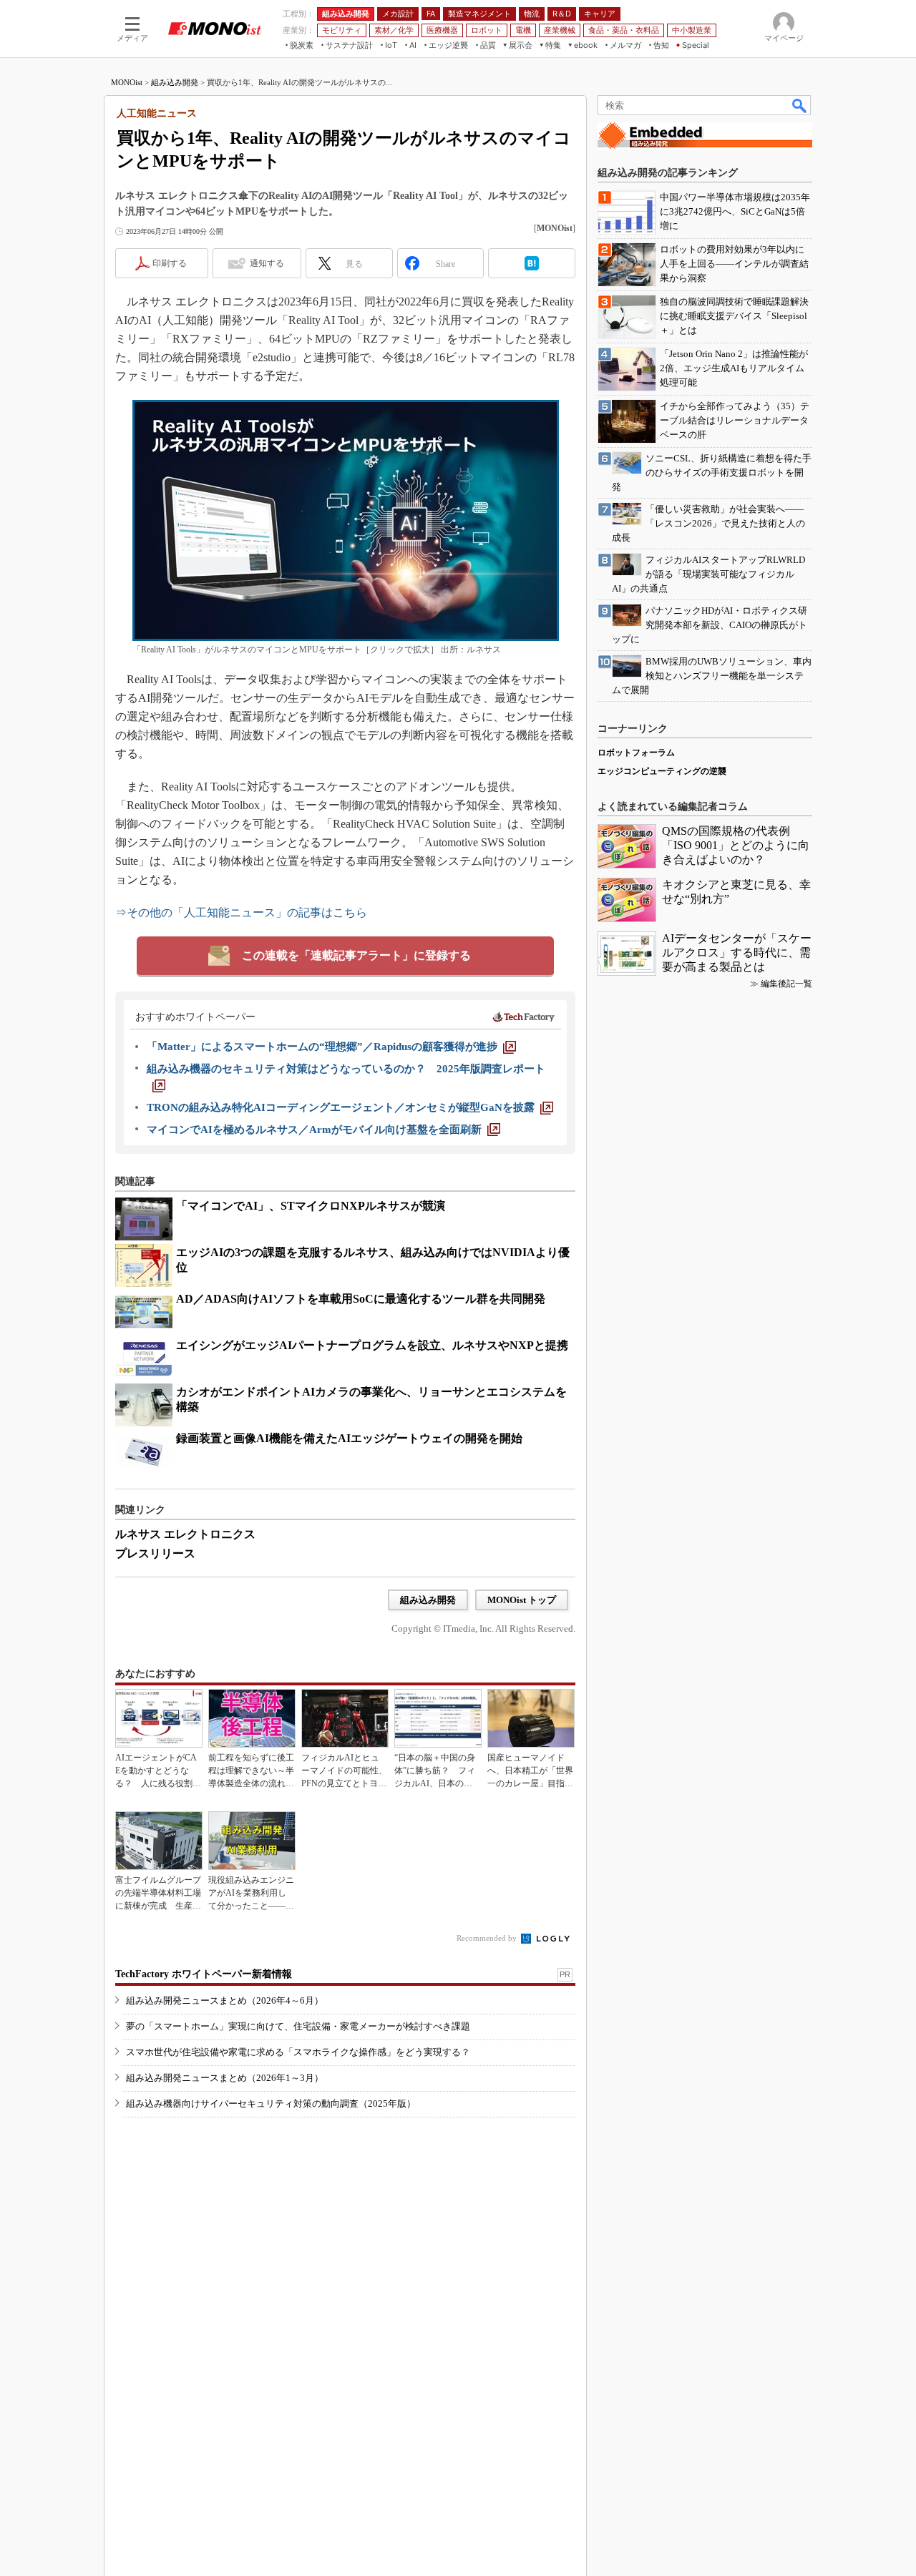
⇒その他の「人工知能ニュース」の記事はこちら (241, 912)
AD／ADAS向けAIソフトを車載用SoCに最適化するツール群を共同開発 (361, 1299)
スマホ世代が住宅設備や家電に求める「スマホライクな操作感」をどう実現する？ (298, 2052)
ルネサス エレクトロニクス (185, 1534)
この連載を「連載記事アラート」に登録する (356, 955)
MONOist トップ (522, 1600)
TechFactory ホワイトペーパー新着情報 (204, 1974)
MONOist (127, 82)
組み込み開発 (175, 82)
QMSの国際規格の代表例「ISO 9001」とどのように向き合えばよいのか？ (736, 845)
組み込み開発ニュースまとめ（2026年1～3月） (225, 2078)
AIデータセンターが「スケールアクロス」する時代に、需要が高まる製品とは (737, 952)
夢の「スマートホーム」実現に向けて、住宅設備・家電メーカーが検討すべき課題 (298, 2026)
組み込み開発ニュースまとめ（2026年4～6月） (225, 2000)
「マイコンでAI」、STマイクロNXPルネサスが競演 (311, 1206)
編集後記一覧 (786, 984)
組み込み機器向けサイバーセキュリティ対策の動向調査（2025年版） (271, 2104)
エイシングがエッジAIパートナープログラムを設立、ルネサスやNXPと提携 (372, 1345)
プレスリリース (155, 1553)
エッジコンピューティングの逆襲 (662, 771)
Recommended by (488, 1938)
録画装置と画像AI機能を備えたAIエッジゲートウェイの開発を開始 (349, 1438)
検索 (800, 105)
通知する (267, 263)
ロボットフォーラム (636, 753)
